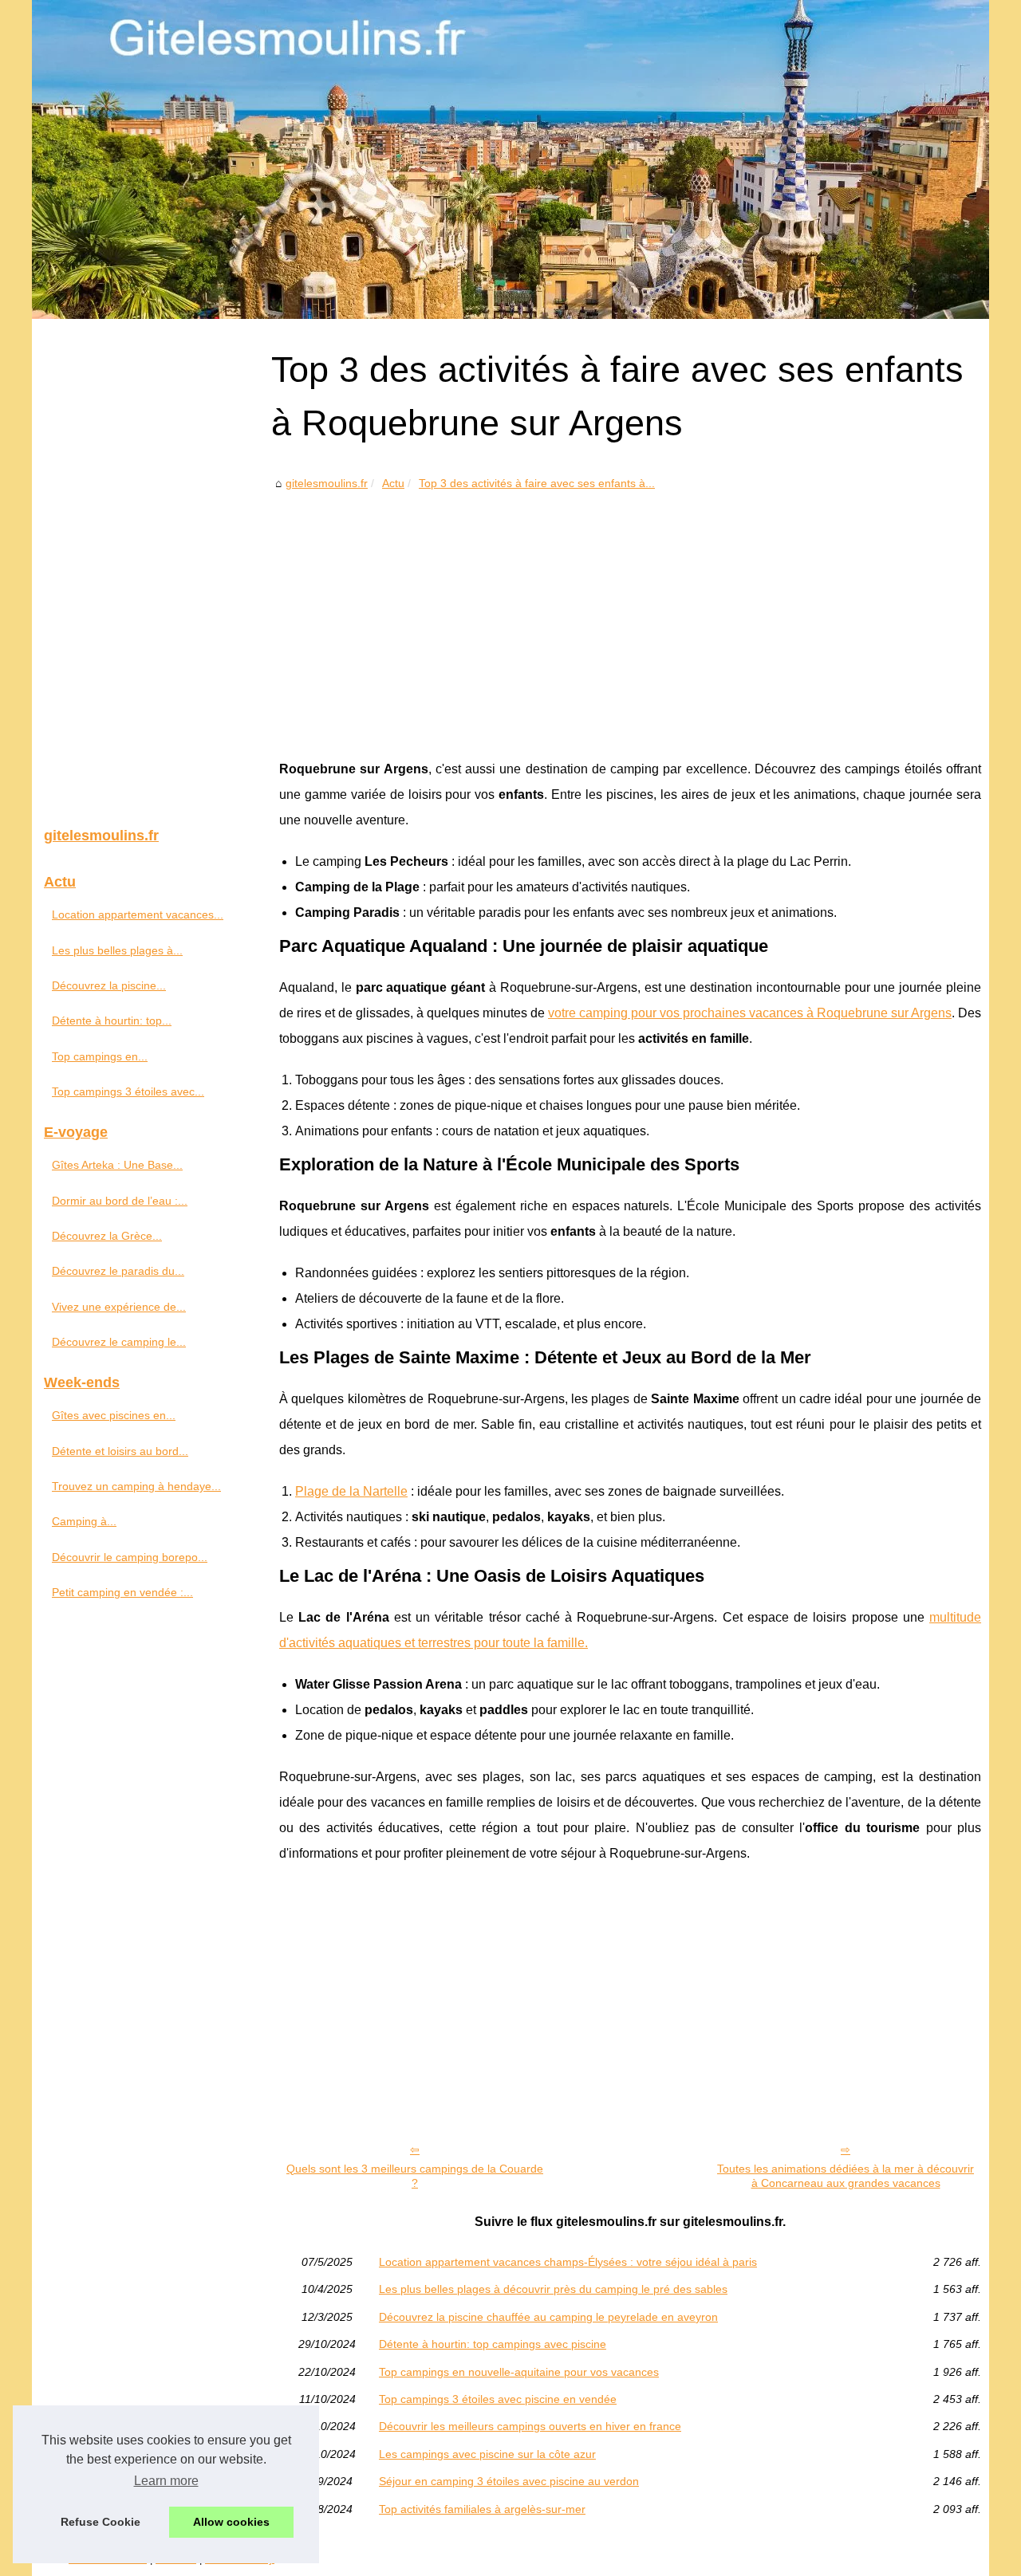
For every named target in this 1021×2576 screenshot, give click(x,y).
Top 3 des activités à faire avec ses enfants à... (537, 483)
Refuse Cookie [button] (101, 2522)
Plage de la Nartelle (351, 1491)
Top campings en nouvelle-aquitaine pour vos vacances (519, 2372)
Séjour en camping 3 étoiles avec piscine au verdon (509, 2481)
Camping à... (84, 1521)
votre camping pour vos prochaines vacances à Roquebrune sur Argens (750, 1013)
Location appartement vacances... (138, 914)
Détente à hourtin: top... (112, 1021)
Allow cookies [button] (231, 2522)
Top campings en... (100, 1056)
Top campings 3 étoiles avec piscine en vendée (498, 2399)
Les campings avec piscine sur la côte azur (487, 2454)
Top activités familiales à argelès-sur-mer (482, 2509)
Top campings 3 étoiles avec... (128, 1091)
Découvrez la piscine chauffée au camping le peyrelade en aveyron (548, 2317)
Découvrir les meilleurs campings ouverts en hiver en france (530, 2426)
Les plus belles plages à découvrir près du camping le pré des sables (553, 2289)
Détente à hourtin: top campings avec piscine (493, 2344)
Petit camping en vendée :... (122, 1592)
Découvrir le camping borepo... (130, 1557)
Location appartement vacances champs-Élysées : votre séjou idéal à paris (568, 2262)
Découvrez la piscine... (109, 985)
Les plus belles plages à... (117, 950)
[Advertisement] (630, 613)
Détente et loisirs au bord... (120, 1451)
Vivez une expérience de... (119, 1307)
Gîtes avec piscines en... (114, 1415)
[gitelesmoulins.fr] (510, 159)
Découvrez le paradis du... (118, 1271)
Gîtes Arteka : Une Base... (117, 1165)
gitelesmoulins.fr (327, 483)
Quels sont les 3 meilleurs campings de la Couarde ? (415, 2176)
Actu (393, 483)
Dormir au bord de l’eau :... (120, 1201)
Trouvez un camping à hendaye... (136, 1486)
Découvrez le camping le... (119, 1342)
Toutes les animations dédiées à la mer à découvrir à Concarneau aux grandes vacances (846, 2176)
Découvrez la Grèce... (107, 1236)
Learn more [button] (166, 2481)
